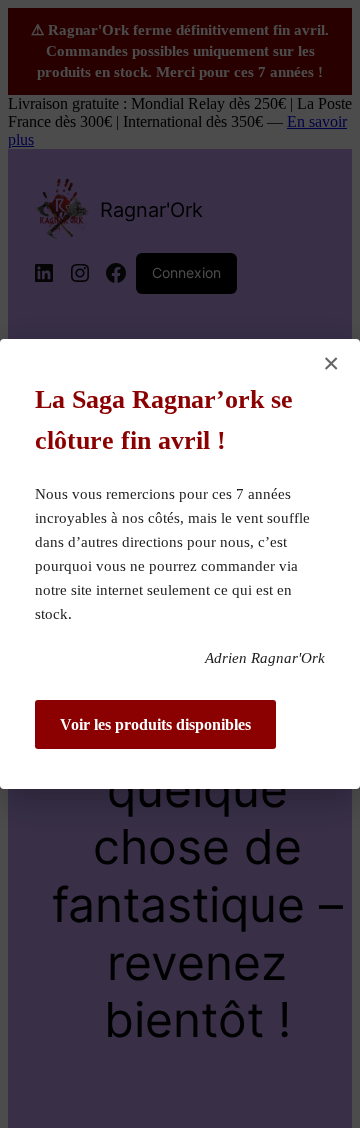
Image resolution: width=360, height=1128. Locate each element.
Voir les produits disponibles (155, 724)
